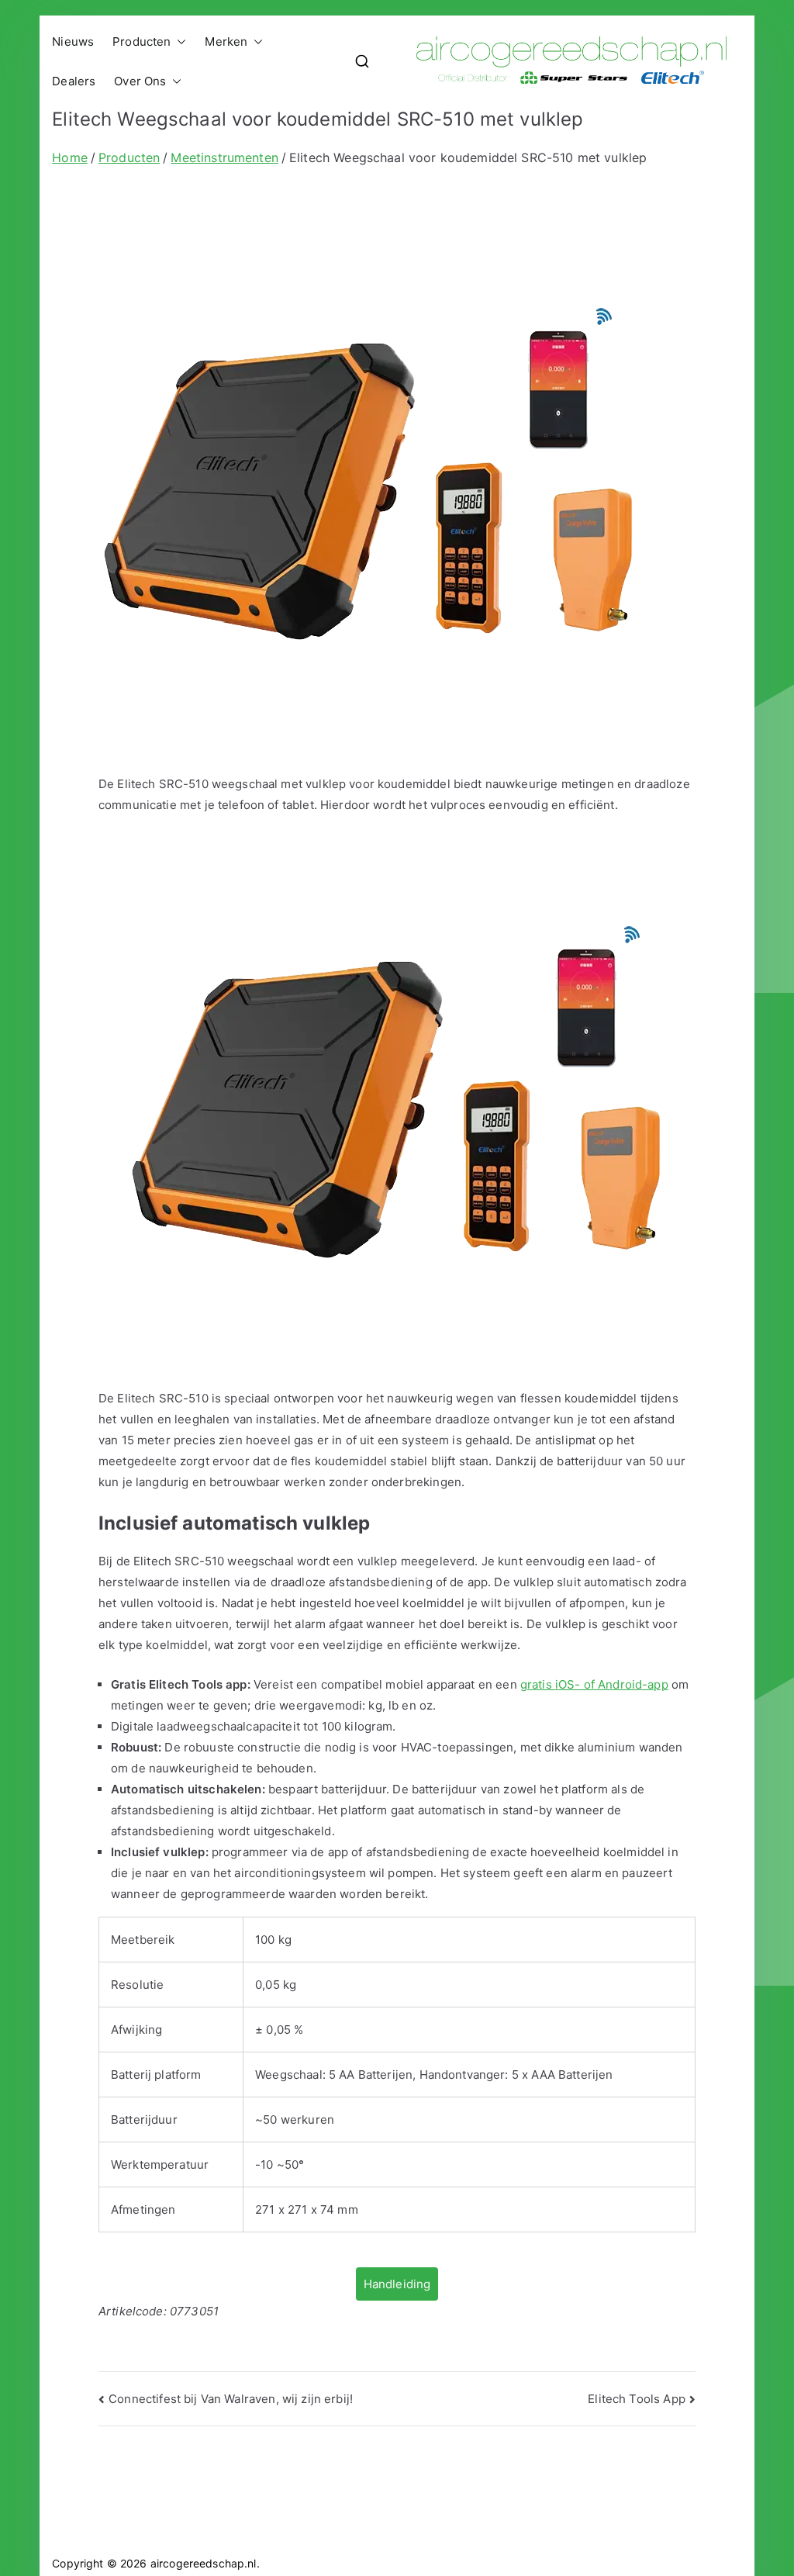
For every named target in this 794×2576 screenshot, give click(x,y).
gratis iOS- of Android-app (594, 1684)
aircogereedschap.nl (204, 2563)
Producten (142, 41)
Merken (226, 41)
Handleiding (397, 2284)
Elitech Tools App (637, 2399)
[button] (178, 41)
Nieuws (73, 41)
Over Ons (140, 81)
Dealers (74, 81)
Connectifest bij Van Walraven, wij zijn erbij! (231, 2399)
